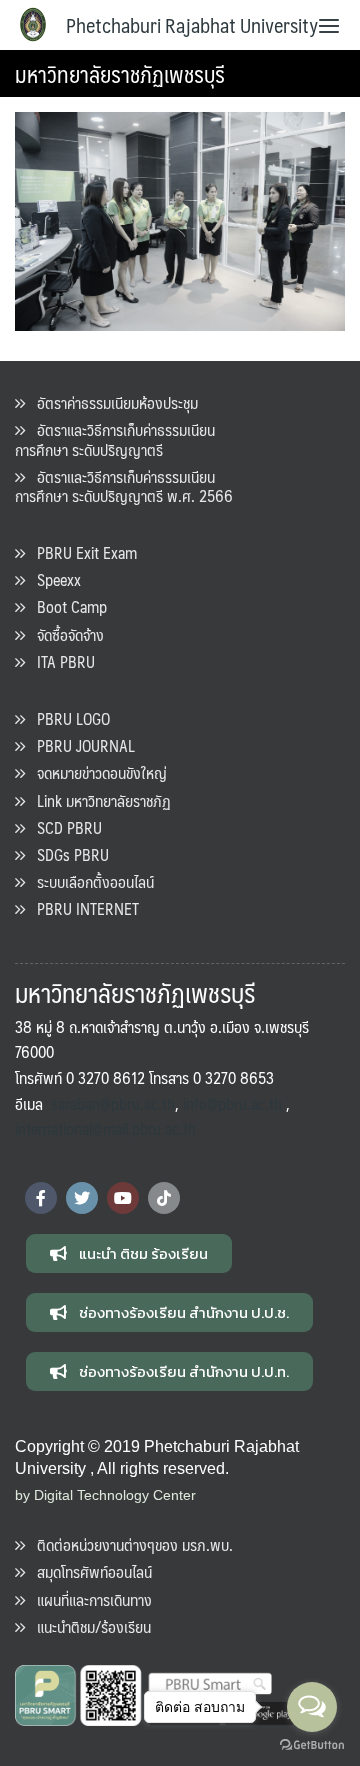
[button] (129, 1253)
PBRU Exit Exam (81, 552)
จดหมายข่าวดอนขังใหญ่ (96, 772)
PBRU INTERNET (82, 908)
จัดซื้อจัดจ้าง (64, 634)
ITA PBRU (60, 661)
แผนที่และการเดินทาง (88, 1599)
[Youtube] (123, 1198)
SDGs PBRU (67, 854)
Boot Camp (66, 606)
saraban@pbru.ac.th (113, 1103)
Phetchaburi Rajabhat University (192, 25)
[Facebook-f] (41, 1198)
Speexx (53, 579)
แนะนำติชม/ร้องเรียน (88, 1626)
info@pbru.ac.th (232, 1103)
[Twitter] (82, 1198)
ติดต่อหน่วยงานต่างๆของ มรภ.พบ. (129, 1544)
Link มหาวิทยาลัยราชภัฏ (98, 800)
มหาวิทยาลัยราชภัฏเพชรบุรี (120, 73)
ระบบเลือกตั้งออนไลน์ (89, 881)
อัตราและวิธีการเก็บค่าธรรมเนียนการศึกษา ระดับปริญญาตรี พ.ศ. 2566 (124, 486)
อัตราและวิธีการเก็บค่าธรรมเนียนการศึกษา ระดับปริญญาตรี (115, 439)
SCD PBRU (63, 827)
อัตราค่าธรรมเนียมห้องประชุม (111, 402)
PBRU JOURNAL (80, 745)
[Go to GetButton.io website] (312, 1745)
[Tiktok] (164, 1198)
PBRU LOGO (67, 718)
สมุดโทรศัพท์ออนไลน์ (88, 1571)
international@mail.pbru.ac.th (105, 1128)
